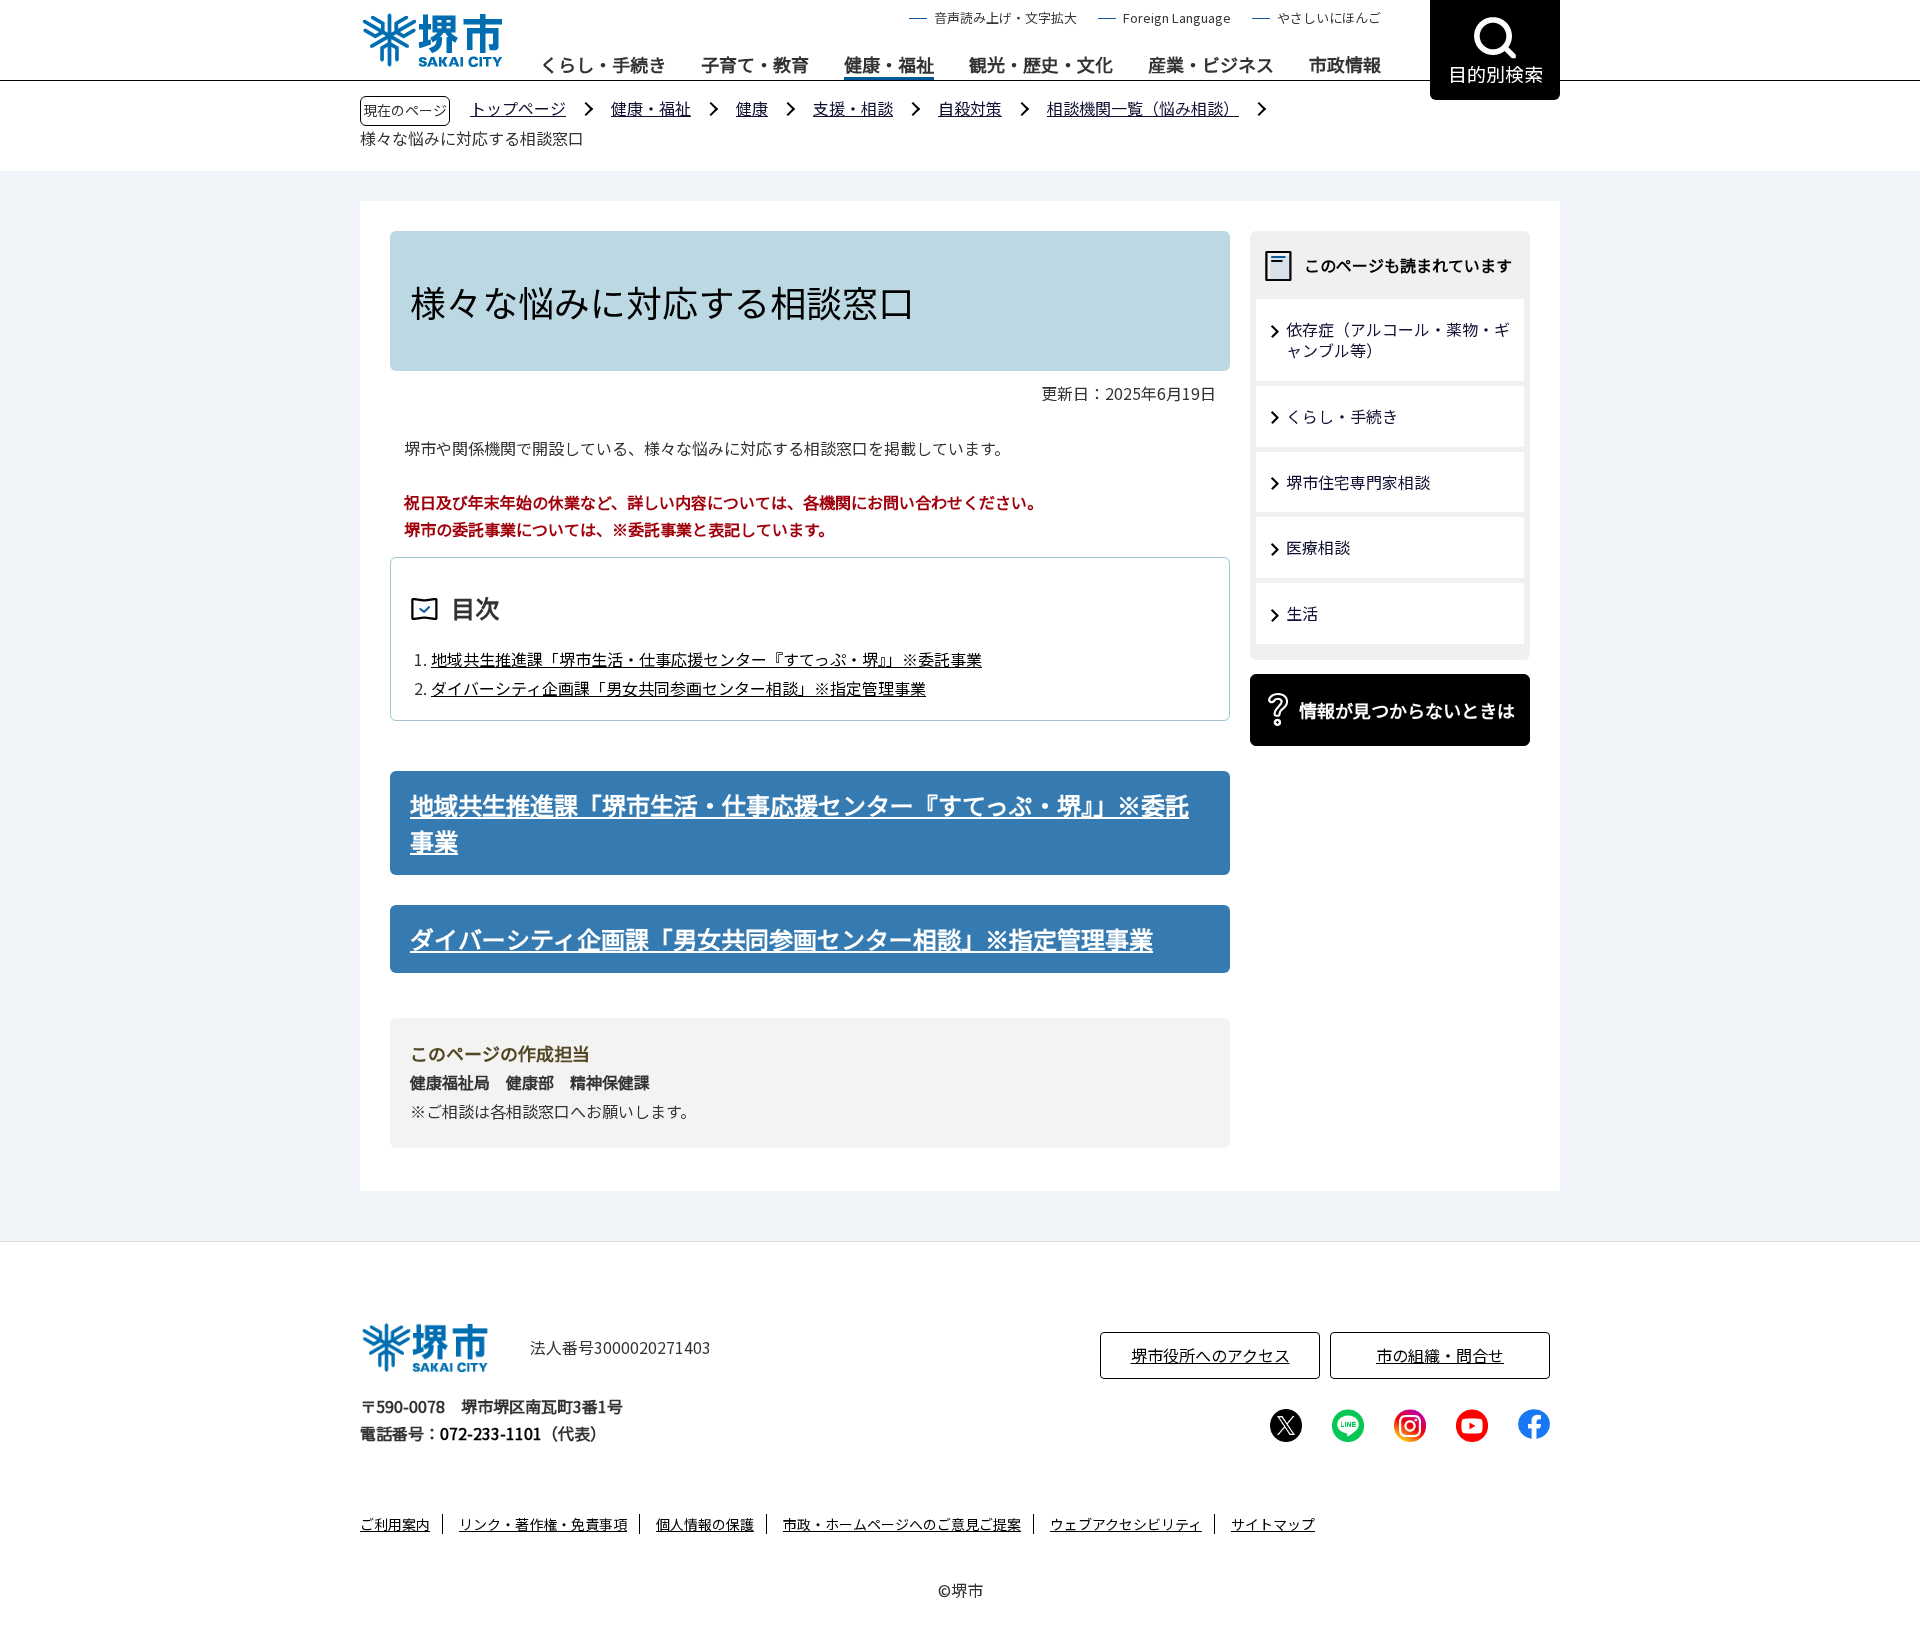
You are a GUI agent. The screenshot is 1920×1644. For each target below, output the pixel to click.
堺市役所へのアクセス (1210, 1355)
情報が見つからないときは (1407, 710)
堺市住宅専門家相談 (1358, 482)
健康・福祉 (889, 65)
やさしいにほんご (1329, 17)
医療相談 (1318, 547)
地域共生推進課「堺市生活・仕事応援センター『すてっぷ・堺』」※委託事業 (706, 659)
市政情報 (1345, 65)
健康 (752, 108)
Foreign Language (1177, 17)
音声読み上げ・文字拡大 (1005, 17)
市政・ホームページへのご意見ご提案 (902, 1524)
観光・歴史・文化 (1041, 65)
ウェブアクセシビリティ (1126, 1524)
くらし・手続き (603, 65)
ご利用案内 (395, 1524)
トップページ (518, 108)
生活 (1302, 613)
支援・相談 (853, 108)
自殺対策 (970, 108)
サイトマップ (1273, 1524)
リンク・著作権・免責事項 (543, 1524)
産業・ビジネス (1211, 65)
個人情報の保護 (705, 1524)
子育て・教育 (755, 65)
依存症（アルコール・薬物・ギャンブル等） (1398, 339)
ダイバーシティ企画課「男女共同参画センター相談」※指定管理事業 (678, 688)
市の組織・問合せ (1440, 1355)
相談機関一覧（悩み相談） (1143, 108)
